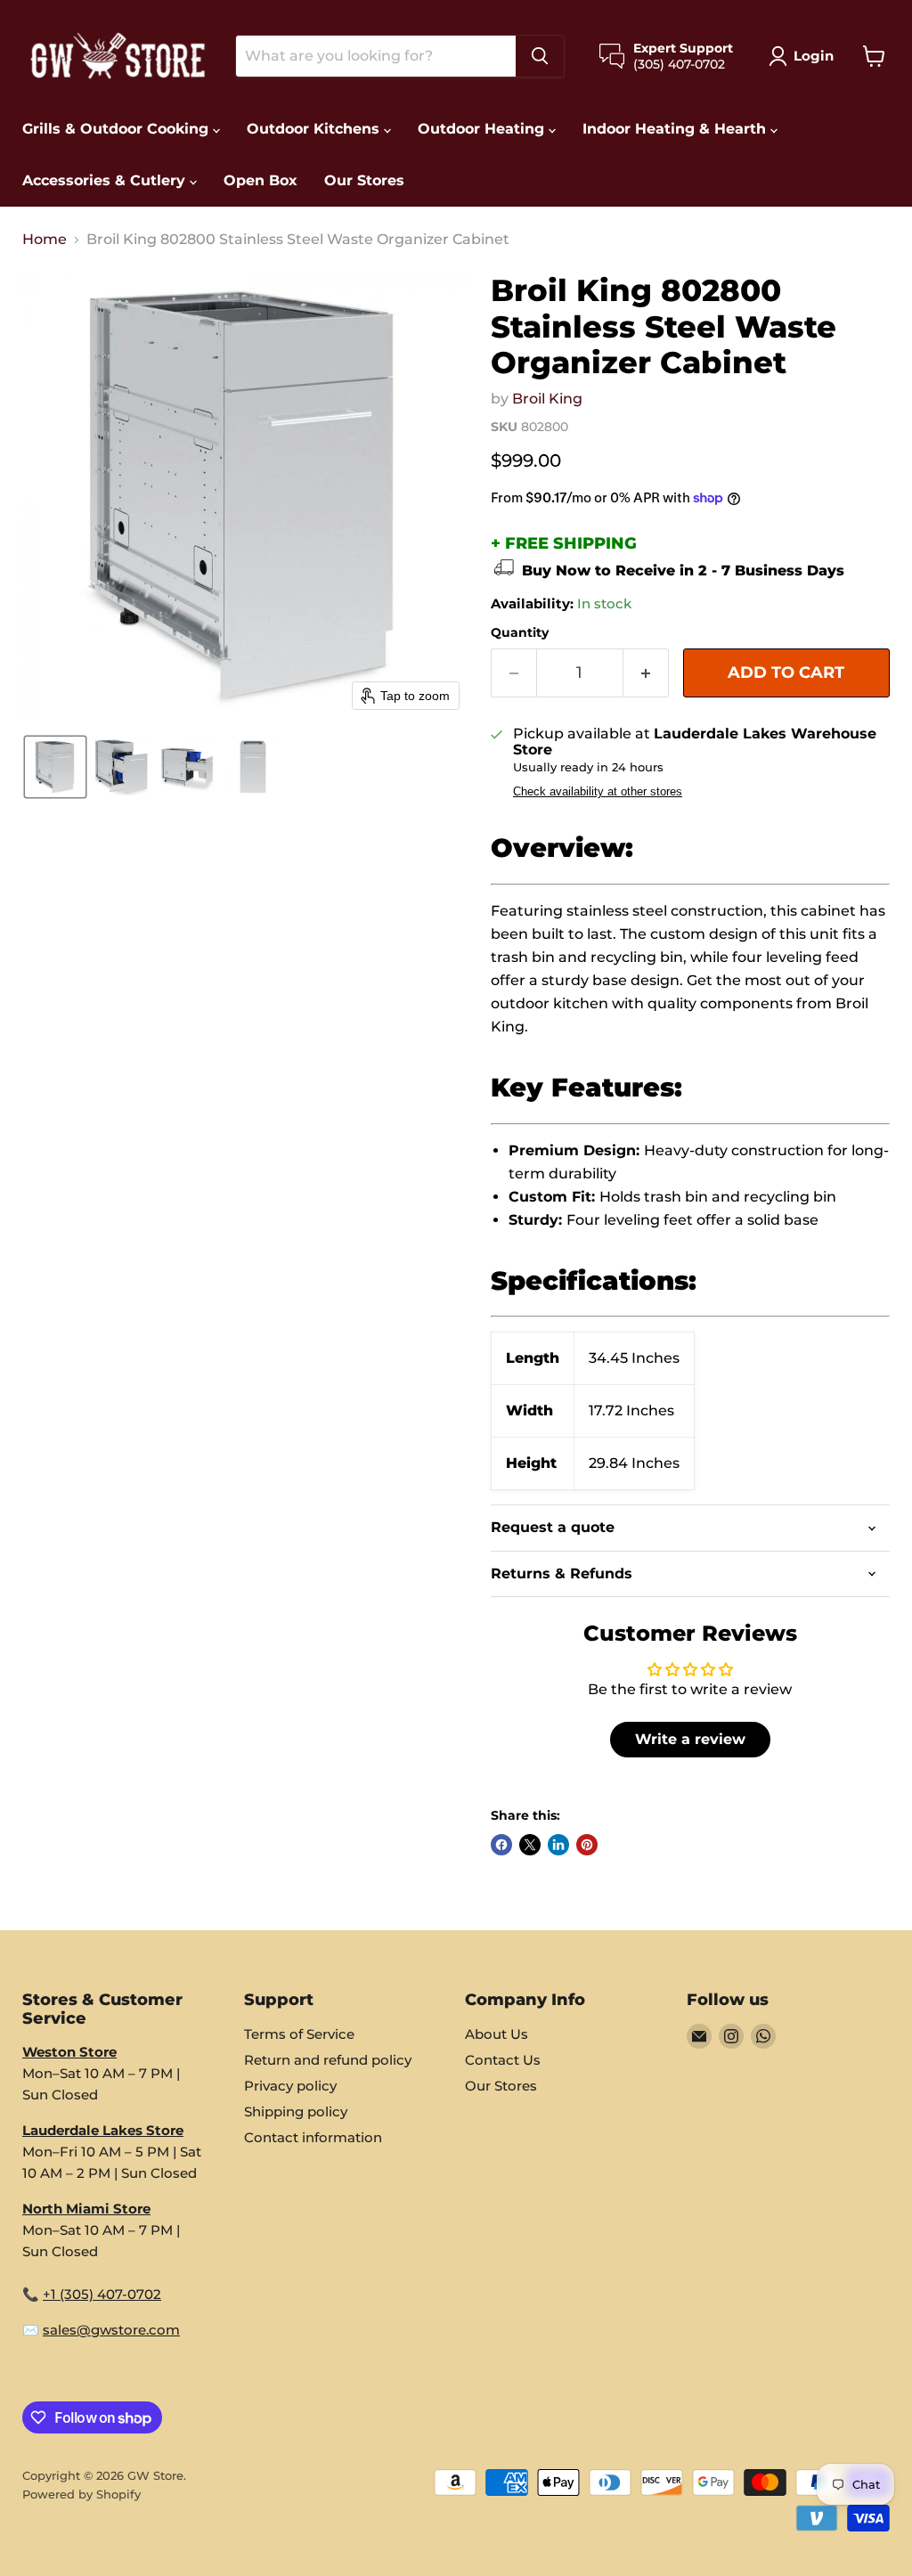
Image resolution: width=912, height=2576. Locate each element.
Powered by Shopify (81, 2494)
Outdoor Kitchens (315, 129)
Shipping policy (296, 2111)
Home (45, 240)
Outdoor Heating (483, 129)
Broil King (547, 399)
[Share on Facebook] (501, 1845)
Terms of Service (299, 2034)
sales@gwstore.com (111, 2330)
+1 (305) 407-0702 (102, 2294)
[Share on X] (530, 1845)
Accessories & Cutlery (106, 180)
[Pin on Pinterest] (587, 1845)
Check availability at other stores (598, 792)
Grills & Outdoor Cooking (118, 129)
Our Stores (364, 180)
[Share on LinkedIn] (558, 1845)
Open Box (261, 180)
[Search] (540, 56)
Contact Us (503, 2060)
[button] (805, 56)
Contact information (313, 2137)
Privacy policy (290, 2086)
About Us (497, 2034)
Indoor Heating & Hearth (676, 129)
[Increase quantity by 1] (646, 673)
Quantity (520, 632)
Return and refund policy (328, 2060)
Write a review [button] (690, 1739)
